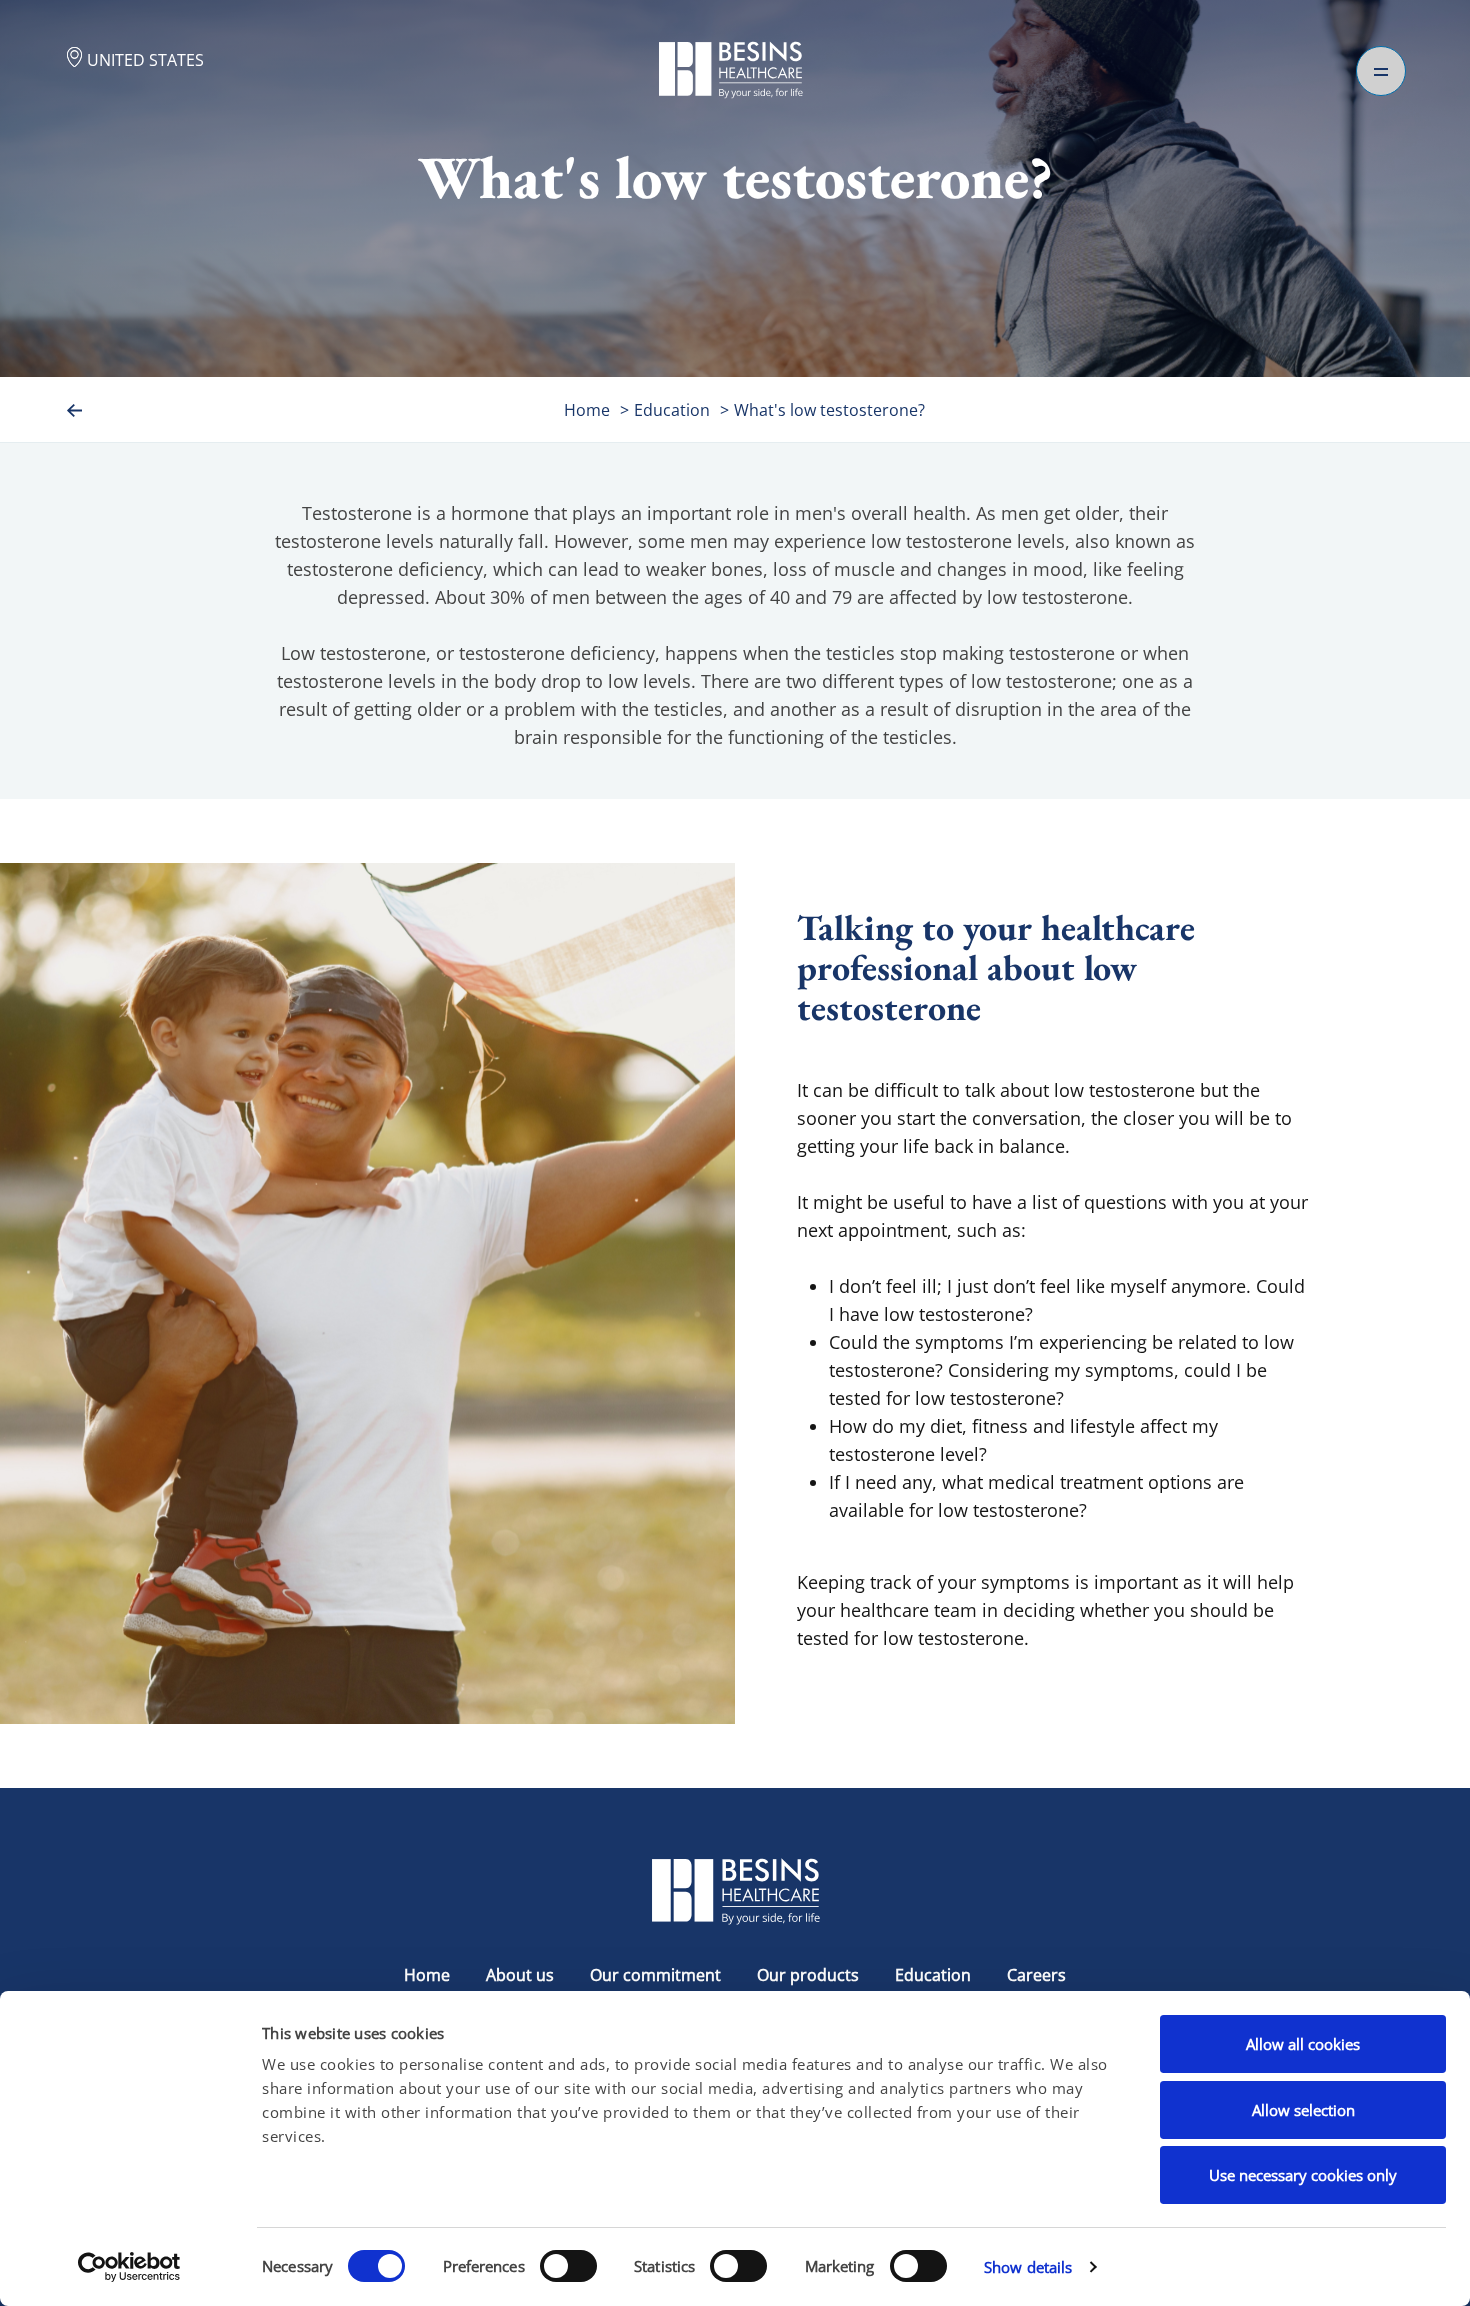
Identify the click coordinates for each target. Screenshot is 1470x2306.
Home (587, 410)
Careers (1036, 1975)
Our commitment (655, 1975)
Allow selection (1303, 2110)
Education (672, 410)
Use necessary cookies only (1303, 2175)
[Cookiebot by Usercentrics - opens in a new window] (129, 2267)
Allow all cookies (1303, 2044)
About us (520, 1975)
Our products (808, 1975)
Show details (1028, 2267)
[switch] (568, 2266)
